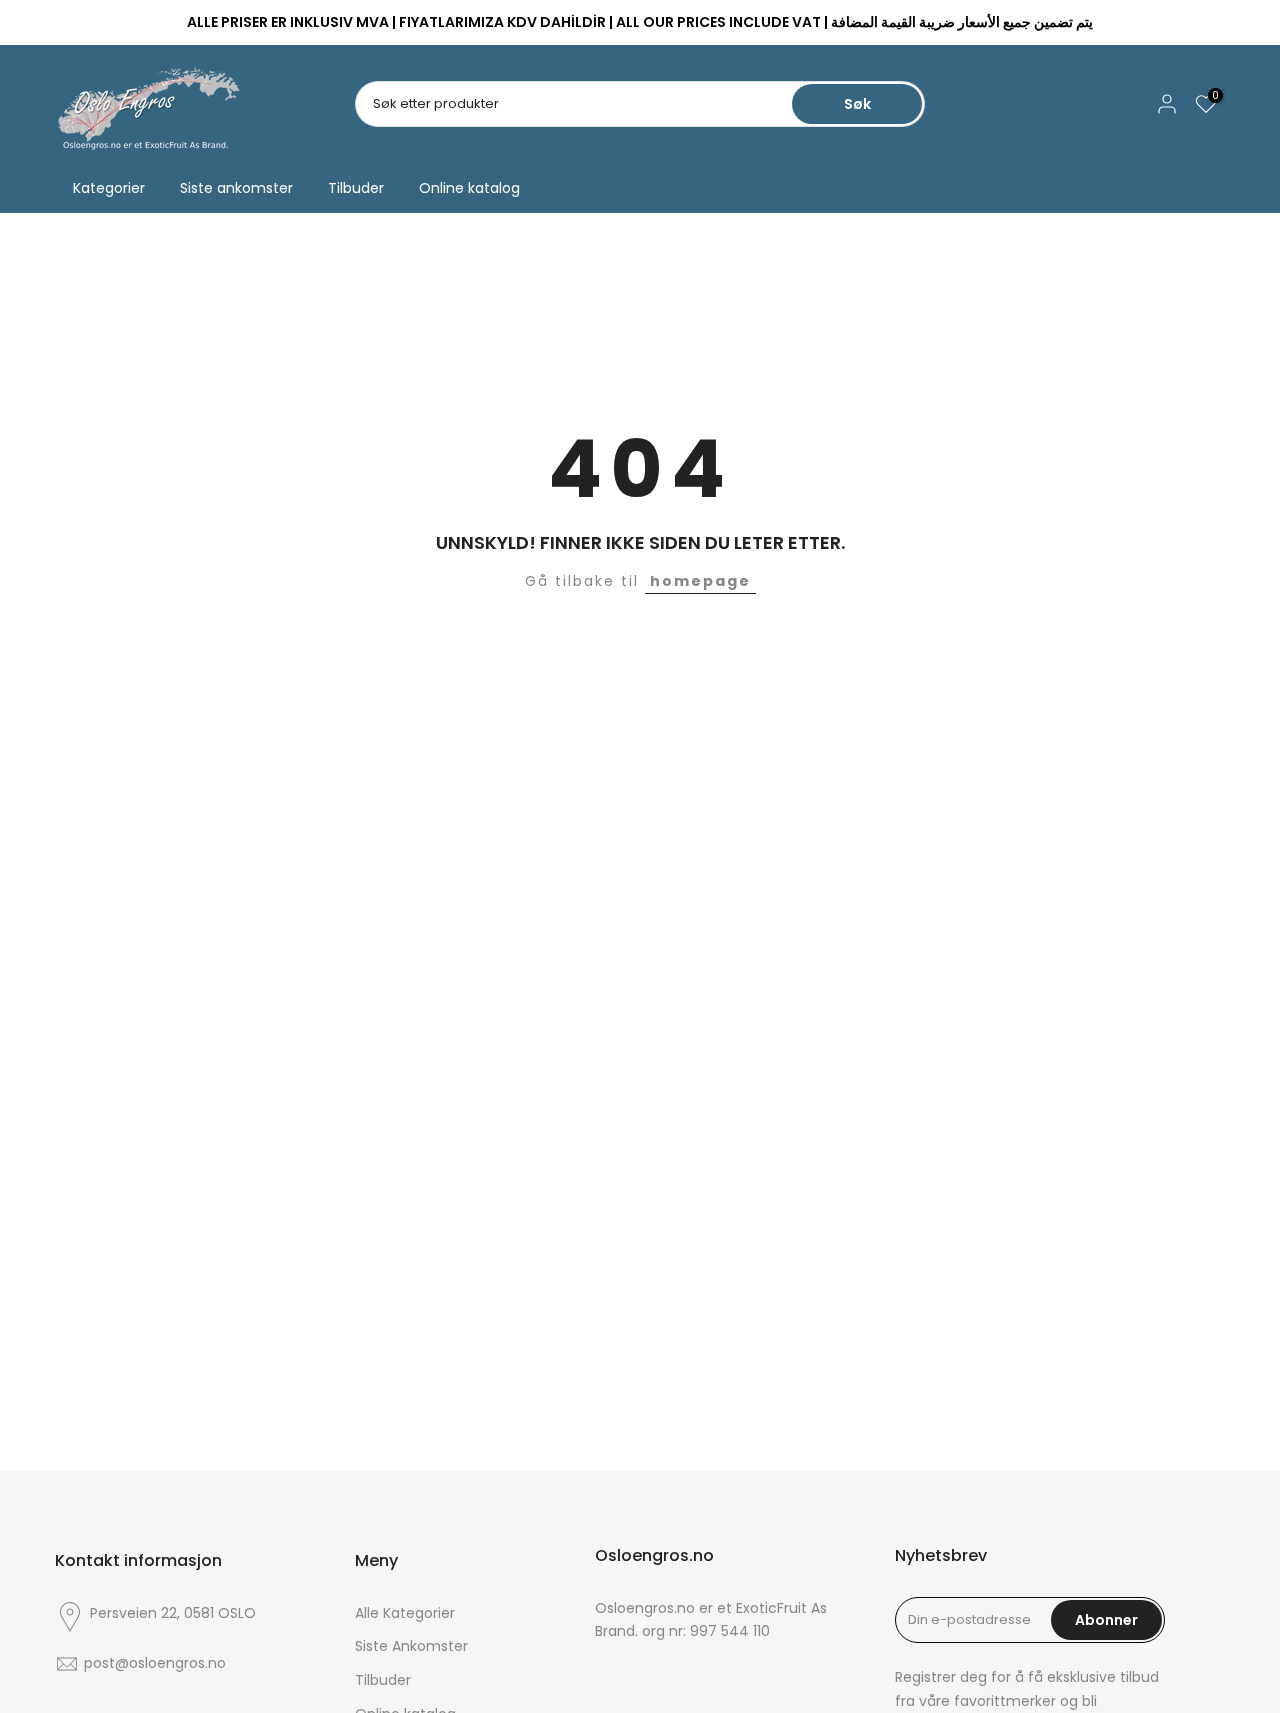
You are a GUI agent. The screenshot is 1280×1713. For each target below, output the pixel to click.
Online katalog (469, 188)
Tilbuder (356, 188)
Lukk (78, 23)
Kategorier (109, 188)
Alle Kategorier (405, 1613)
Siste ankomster (236, 188)
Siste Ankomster (411, 1646)
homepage (700, 581)
